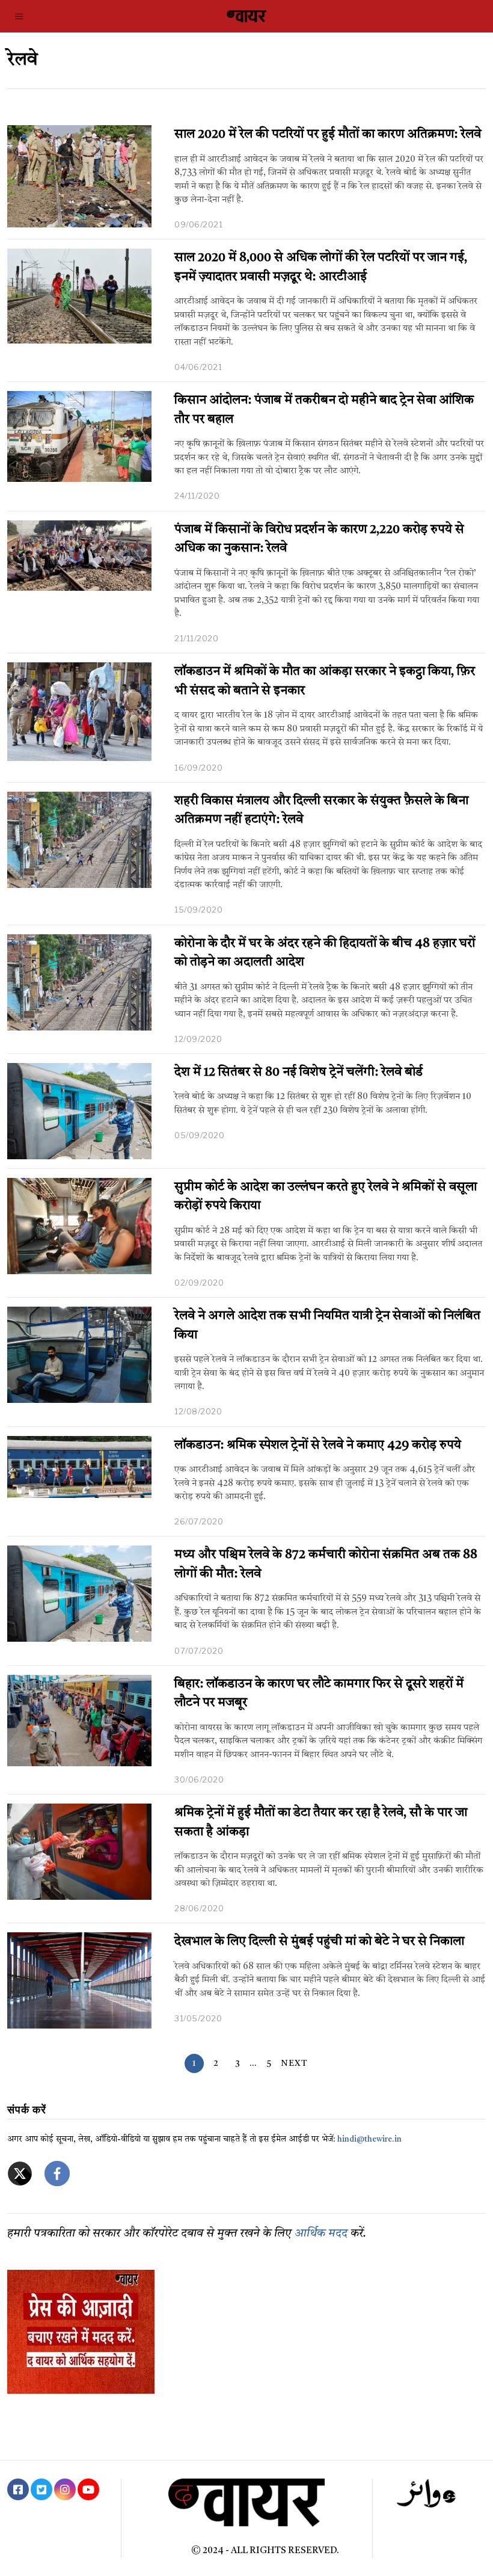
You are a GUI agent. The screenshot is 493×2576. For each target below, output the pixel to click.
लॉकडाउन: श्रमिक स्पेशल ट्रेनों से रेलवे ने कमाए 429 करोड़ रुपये (318, 1445)
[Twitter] (41, 2489)
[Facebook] (18, 2489)
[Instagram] (65, 2489)
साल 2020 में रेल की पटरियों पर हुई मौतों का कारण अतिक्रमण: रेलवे (328, 134)
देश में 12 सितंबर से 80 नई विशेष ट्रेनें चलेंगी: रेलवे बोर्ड (299, 1072)
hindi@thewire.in (369, 2140)
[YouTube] (88, 2489)
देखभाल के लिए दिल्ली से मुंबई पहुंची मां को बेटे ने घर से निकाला (319, 1942)
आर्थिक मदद (321, 2234)
